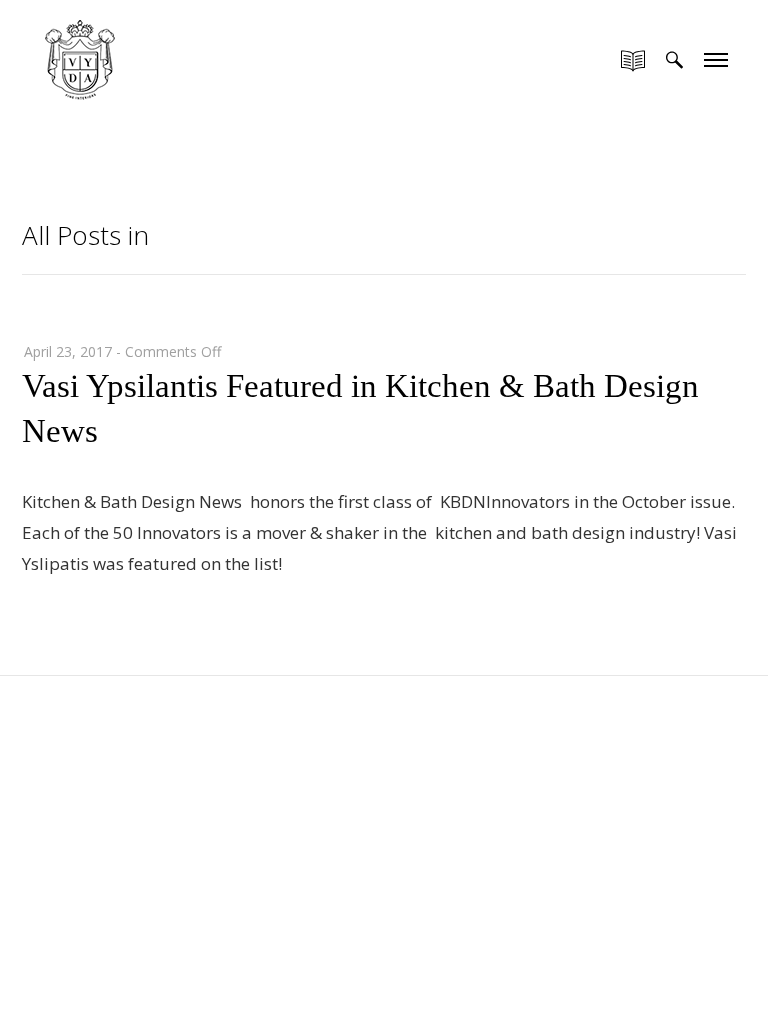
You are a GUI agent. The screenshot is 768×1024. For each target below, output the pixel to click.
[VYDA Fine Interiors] (80, 58)
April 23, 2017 (68, 351)
